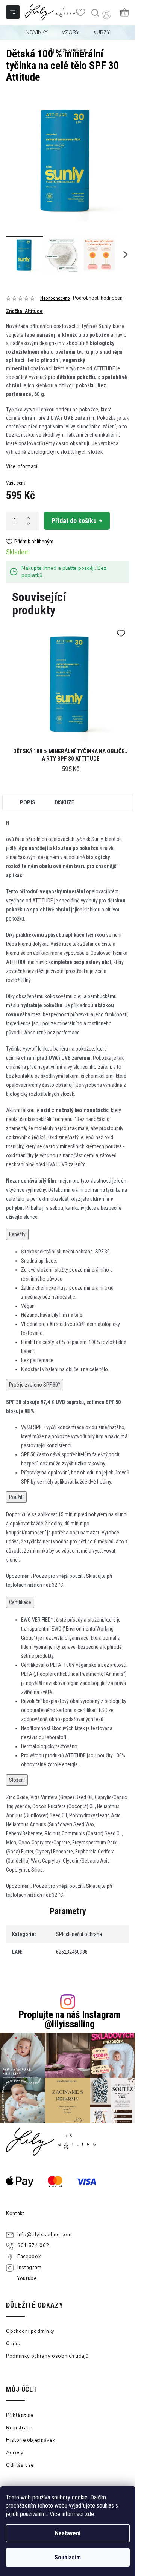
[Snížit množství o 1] (28, 524)
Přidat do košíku (74, 521)
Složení (17, 1780)
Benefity (17, 1234)
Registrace (19, 2428)
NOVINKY (37, 32)
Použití (16, 1497)
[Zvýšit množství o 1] (28, 518)
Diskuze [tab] (64, 802)
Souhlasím (68, 2557)
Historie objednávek (30, 2440)
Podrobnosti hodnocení (98, 298)
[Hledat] (95, 13)
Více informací (22, 466)
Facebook (29, 2257)
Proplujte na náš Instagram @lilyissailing (70, 2019)
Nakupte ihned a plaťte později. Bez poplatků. (64, 572)
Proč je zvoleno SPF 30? (35, 1385)
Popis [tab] (28, 802)
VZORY (70, 32)
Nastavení (68, 2533)
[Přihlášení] (106, 15)
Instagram (30, 2268)
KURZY (102, 32)
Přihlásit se (20, 2415)
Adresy (15, 2453)
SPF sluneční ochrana (79, 1934)
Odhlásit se (20, 2465)
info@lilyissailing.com (44, 2235)
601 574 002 (33, 2246)
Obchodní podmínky (30, 2331)
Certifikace (20, 1602)
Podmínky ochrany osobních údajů (47, 2356)
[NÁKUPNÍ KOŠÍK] (124, 12)
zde (89, 2514)
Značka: (24, 311)
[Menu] (14, 13)
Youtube (27, 2278)
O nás (13, 2344)
